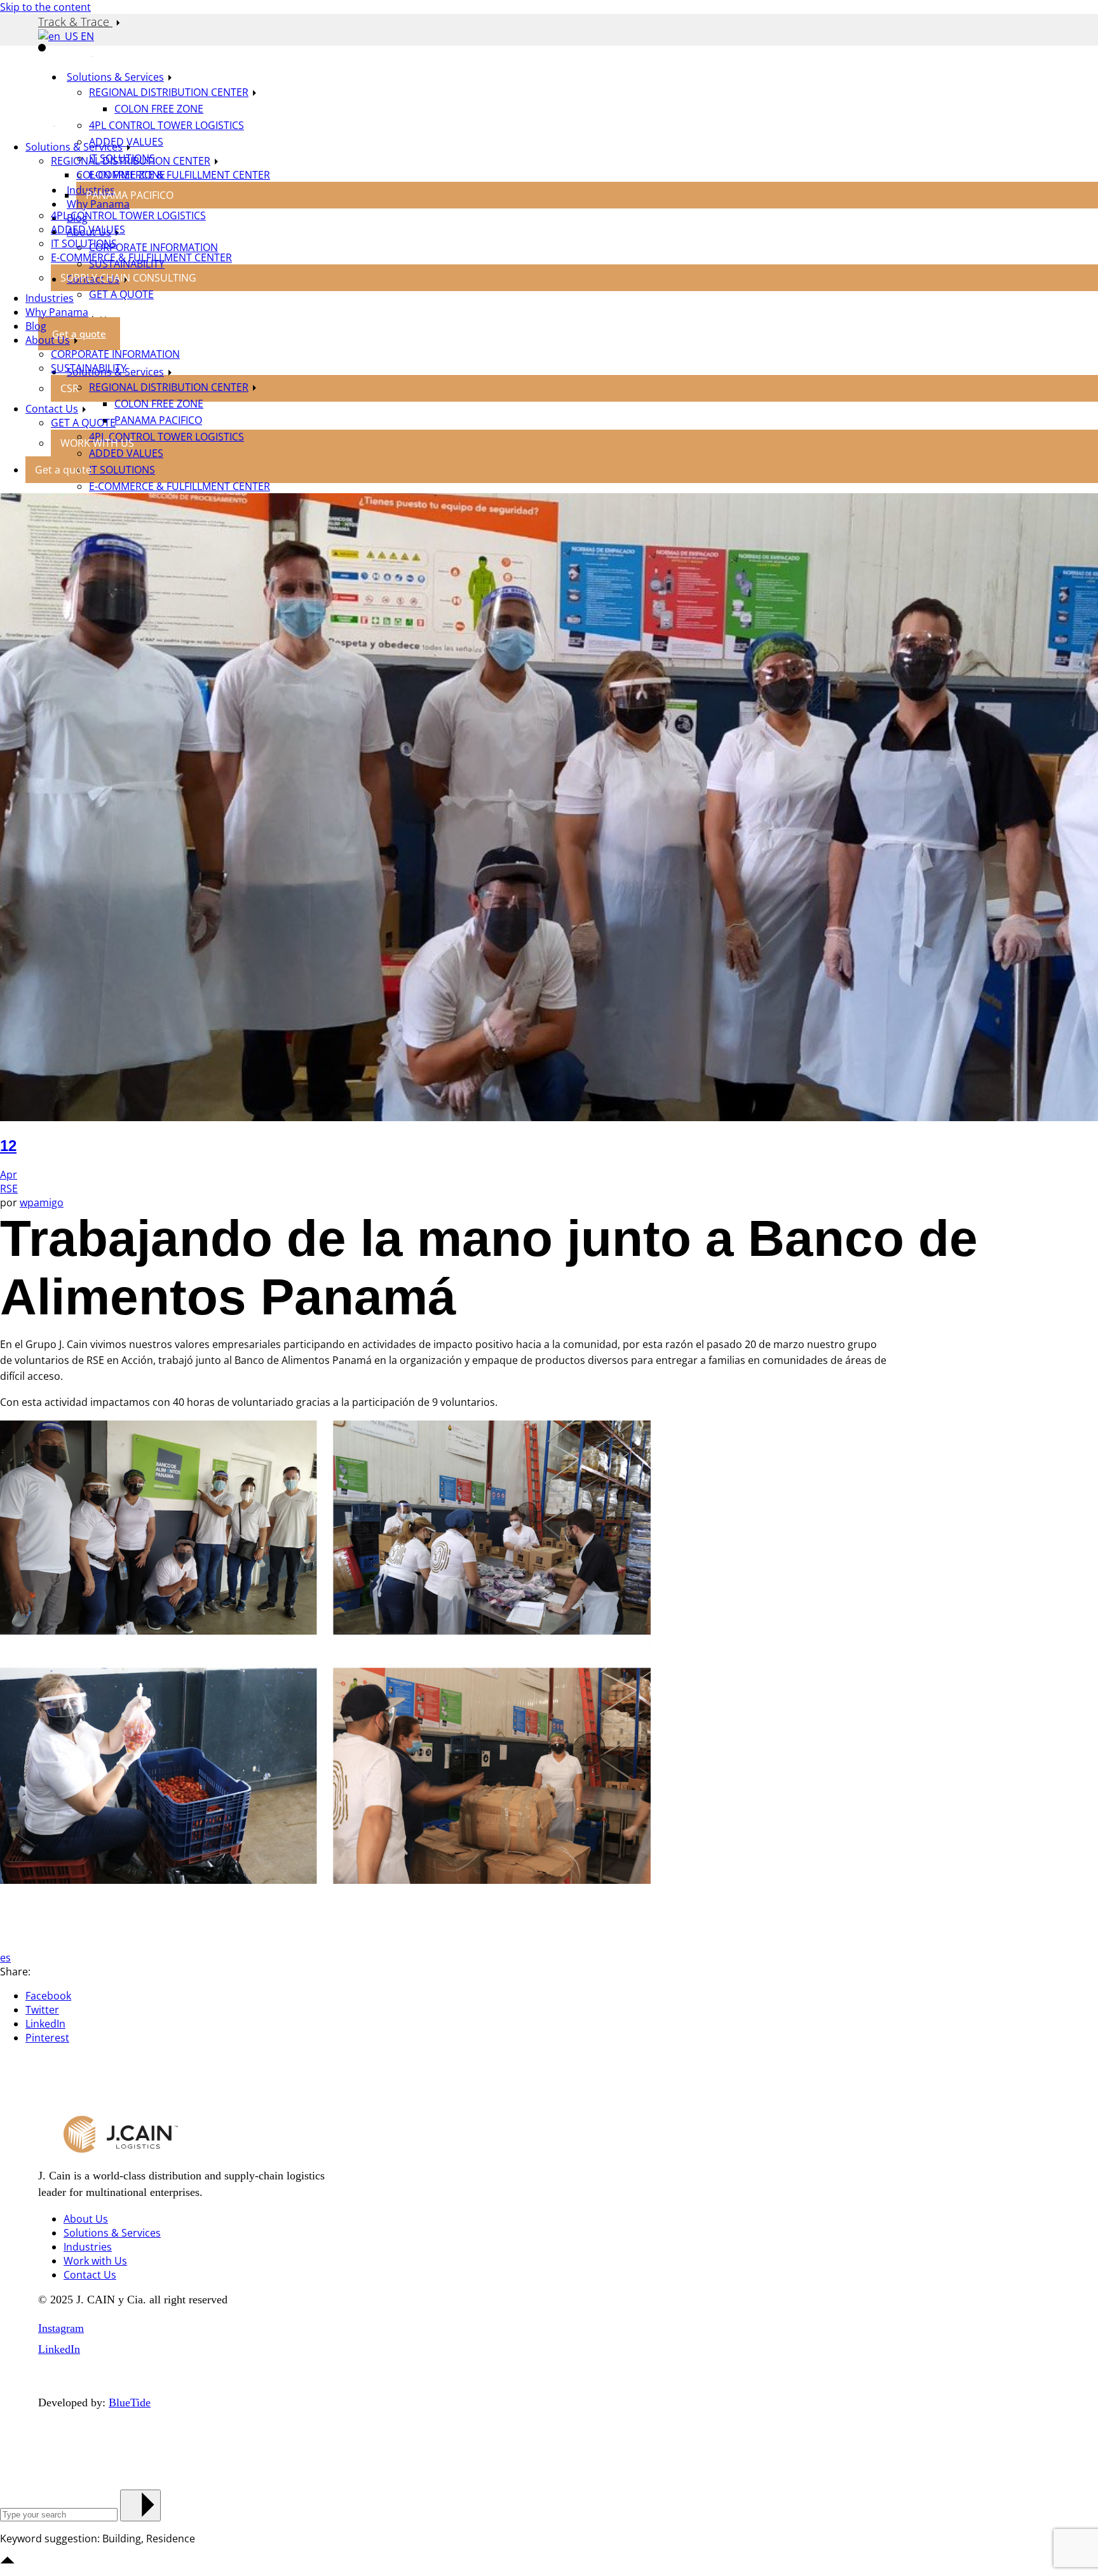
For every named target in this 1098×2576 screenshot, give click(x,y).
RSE (9, 1189)
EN (86, 36)
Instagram (61, 2328)
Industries (88, 2247)
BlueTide (130, 2402)
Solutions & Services (112, 2233)
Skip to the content (45, 7)
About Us (86, 2219)
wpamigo (42, 1203)
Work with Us (95, 2261)
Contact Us (90, 2275)
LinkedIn (59, 2349)
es (5, 1958)
